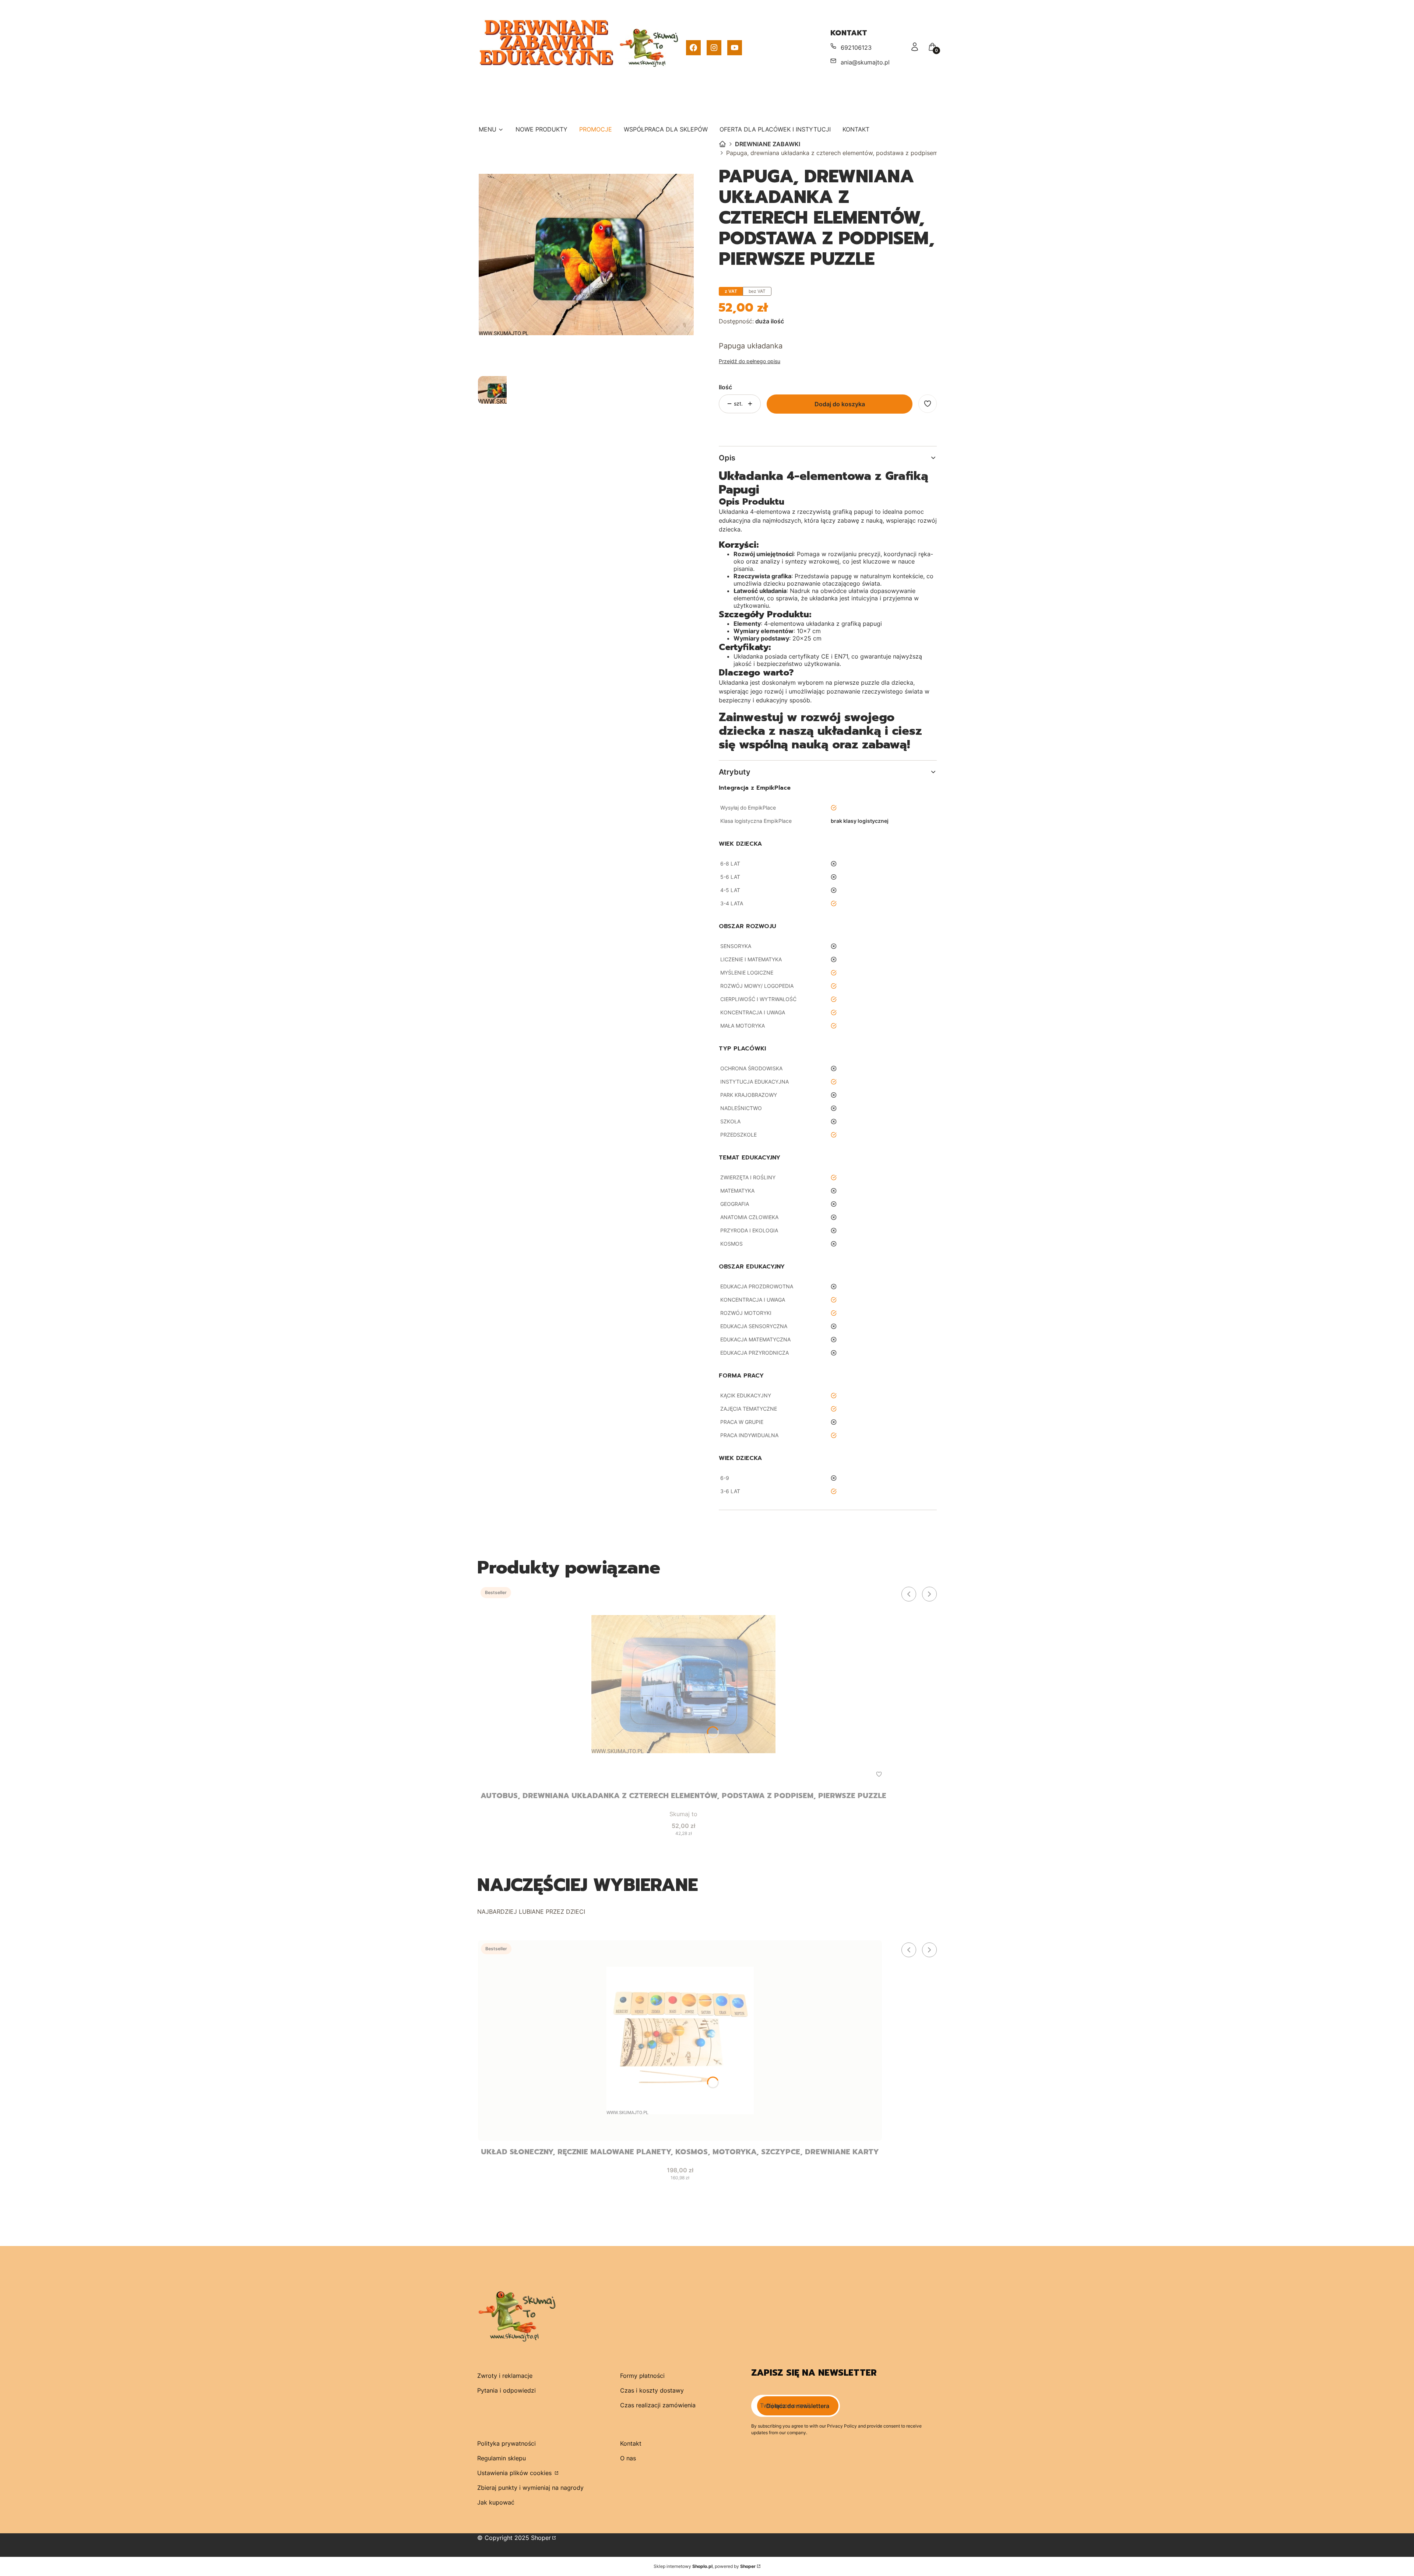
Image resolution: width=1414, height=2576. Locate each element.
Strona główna (722, 144)
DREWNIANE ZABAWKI (768, 144)
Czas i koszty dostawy (652, 2390)
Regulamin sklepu (502, 2458)
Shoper (541, 2538)
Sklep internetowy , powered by (705, 2566)
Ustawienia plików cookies (515, 2473)
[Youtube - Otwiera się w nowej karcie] (735, 48)
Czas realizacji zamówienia (658, 2405)
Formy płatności (642, 2376)
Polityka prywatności (506, 2443)
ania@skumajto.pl (865, 62)
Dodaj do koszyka (840, 404)
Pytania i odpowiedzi (506, 2390)
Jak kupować (496, 2502)
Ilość (725, 387)
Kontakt (631, 2443)
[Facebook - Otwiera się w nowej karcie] (693, 48)
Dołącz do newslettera (798, 2406)
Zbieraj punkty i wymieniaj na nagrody (530, 2488)
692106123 (856, 48)
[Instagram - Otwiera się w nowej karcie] (714, 48)
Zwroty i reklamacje (505, 2376)
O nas (628, 2458)
